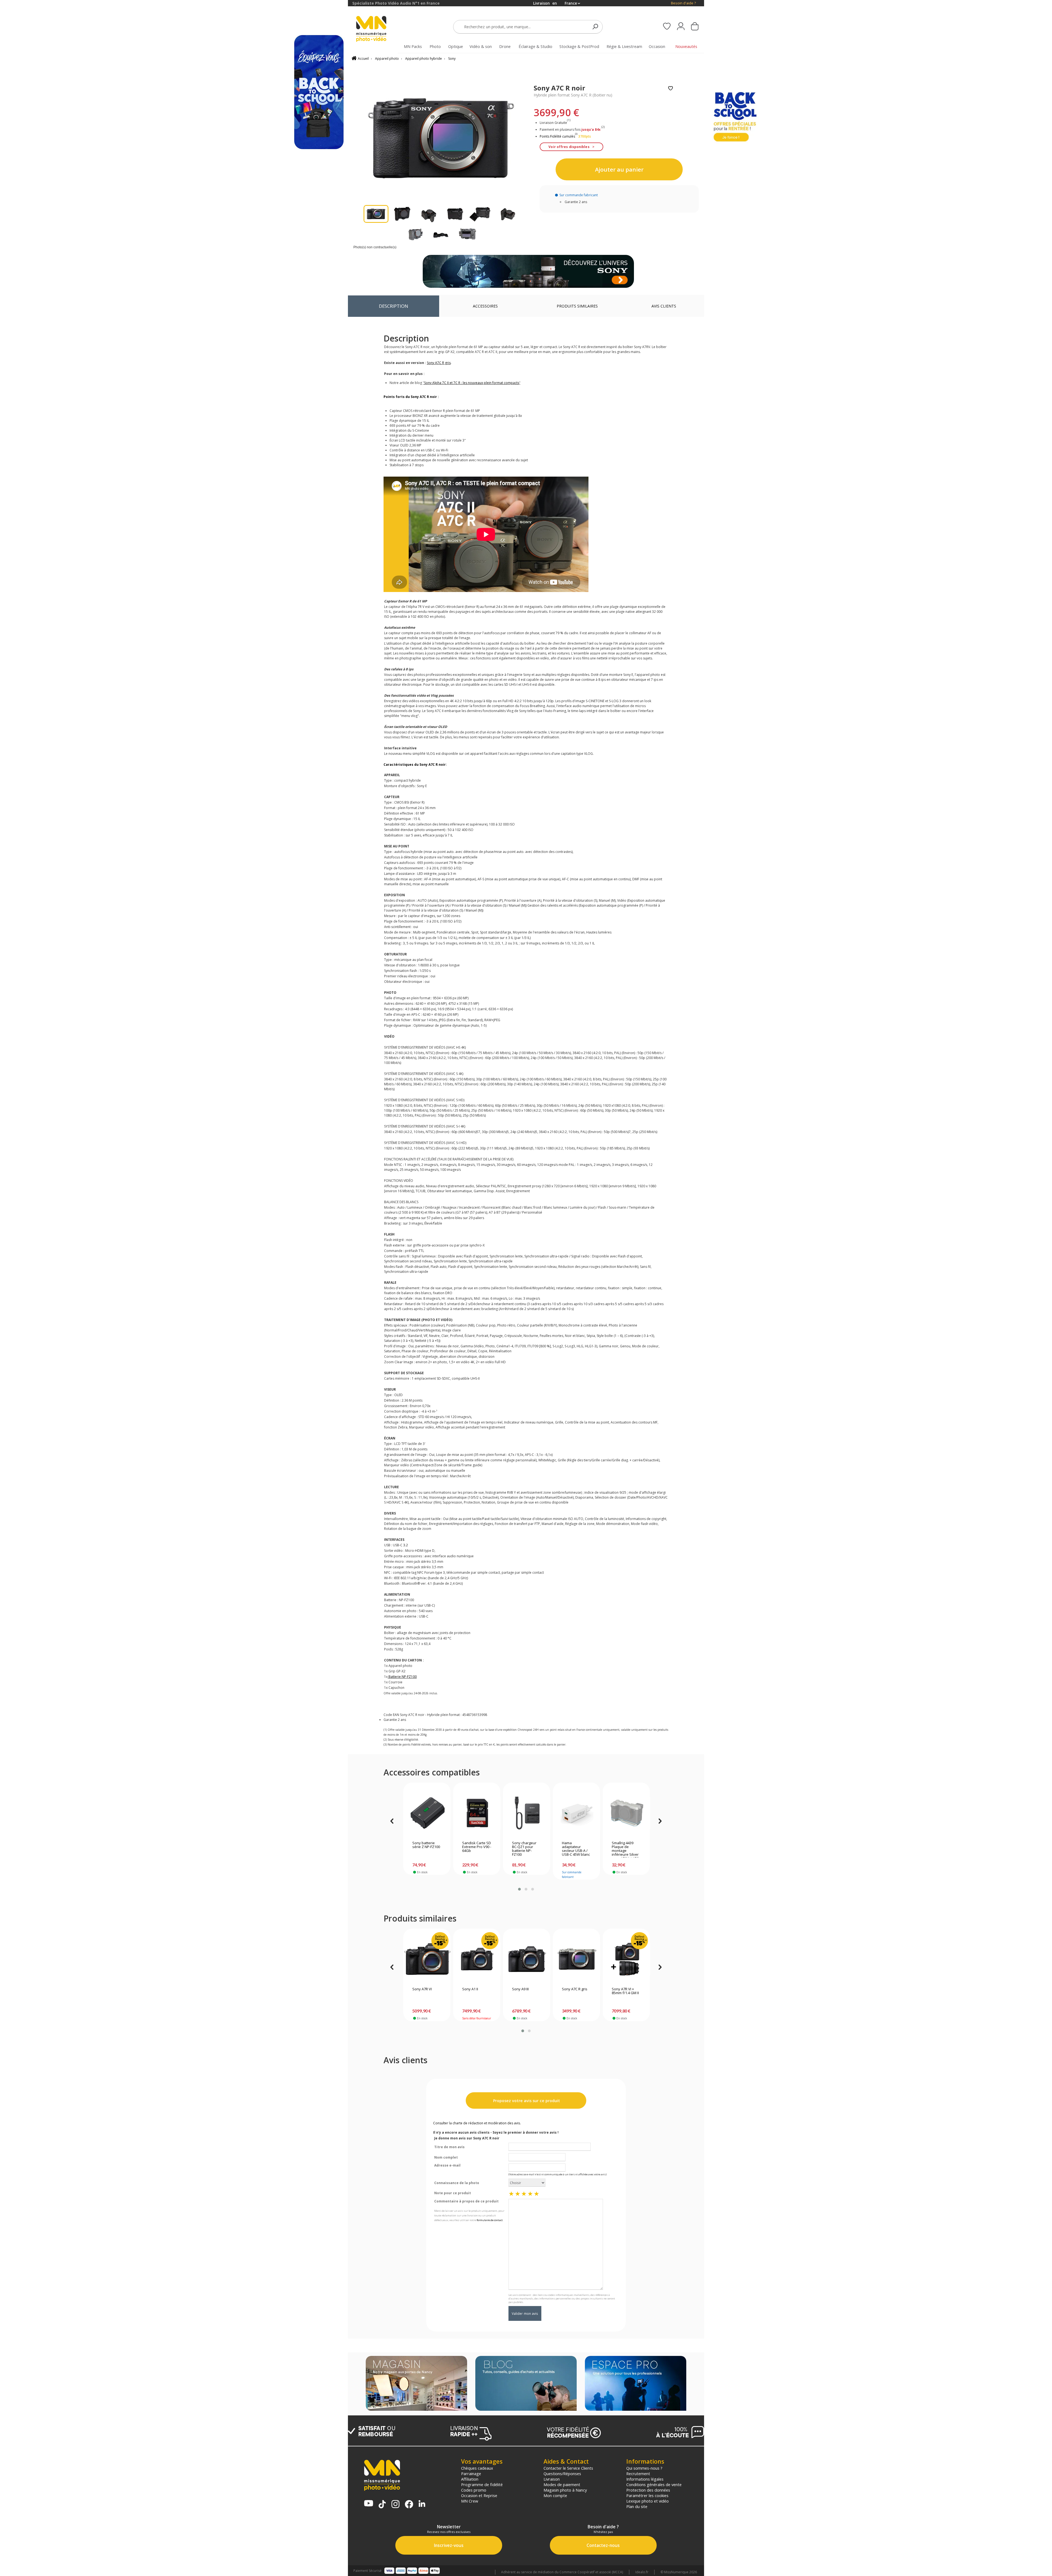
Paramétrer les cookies (647, 2495)
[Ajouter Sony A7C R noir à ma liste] (671, 89)
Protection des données (648, 2490)
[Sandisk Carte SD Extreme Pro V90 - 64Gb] (477, 1813)
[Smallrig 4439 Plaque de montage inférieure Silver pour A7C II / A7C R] (626, 1813)
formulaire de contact (490, 2220)
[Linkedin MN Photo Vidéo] (422, 2504)
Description (394, 306)
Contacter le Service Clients (568, 2468)
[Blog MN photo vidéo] (526, 2384)
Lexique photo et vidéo (648, 2501)
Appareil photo (387, 59)
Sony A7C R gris (575, 1989)
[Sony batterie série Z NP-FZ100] (427, 1813)
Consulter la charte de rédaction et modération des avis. (477, 2123)
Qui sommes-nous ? (644, 2468)
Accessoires (485, 306)
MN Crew (470, 2501)
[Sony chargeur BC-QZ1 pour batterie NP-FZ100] (527, 1813)
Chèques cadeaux (477, 2468)
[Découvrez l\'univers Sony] (528, 271)
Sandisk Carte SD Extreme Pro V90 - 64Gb (477, 1847)
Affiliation (470, 2479)
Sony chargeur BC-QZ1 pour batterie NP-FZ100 (524, 1849)
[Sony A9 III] (527, 1959)
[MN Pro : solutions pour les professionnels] (636, 2384)
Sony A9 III (520, 1989)
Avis (664, 306)
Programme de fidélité (482, 2484)
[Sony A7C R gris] (577, 1959)
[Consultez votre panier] (695, 27)
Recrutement (638, 2473)
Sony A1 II (470, 1989)
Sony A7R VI (422, 1989)
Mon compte (555, 2495)
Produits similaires (577, 306)
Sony (452, 59)
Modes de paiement (562, 2484)
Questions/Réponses (562, 2473)
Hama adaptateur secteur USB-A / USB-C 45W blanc (576, 1849)
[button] (519, 1889)
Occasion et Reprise (479, 2495)
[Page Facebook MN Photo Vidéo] (409, 2505)
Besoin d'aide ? (683, 3)
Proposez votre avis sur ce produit (526, 2101)
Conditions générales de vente (654, 2484)
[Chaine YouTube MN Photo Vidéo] (369, 2504)
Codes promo (474, 2490)
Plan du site (637, 2506)
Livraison (552, 2479)
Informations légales (645, 2479)
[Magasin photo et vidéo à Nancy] (416, 2384)
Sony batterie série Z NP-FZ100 (426, 1845)
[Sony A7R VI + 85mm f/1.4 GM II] (626, 1959)
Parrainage (471, 2473)
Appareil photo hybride (424, 59)
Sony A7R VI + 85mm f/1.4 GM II (625, 1991)
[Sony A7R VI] (427, 1959)
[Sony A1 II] (477, 1959)
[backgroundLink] (174, 1288)
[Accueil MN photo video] (378, 29)
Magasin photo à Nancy (565, 2490)
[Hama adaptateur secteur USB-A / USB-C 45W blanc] (577, 1813)
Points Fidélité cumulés (557, 136)
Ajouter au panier (619, 169)
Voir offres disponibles (569, 147)
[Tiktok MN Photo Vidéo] (382, 2505)
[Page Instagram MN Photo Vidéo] (395, 2505)
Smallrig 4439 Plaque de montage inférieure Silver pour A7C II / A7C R (625, 1849)
